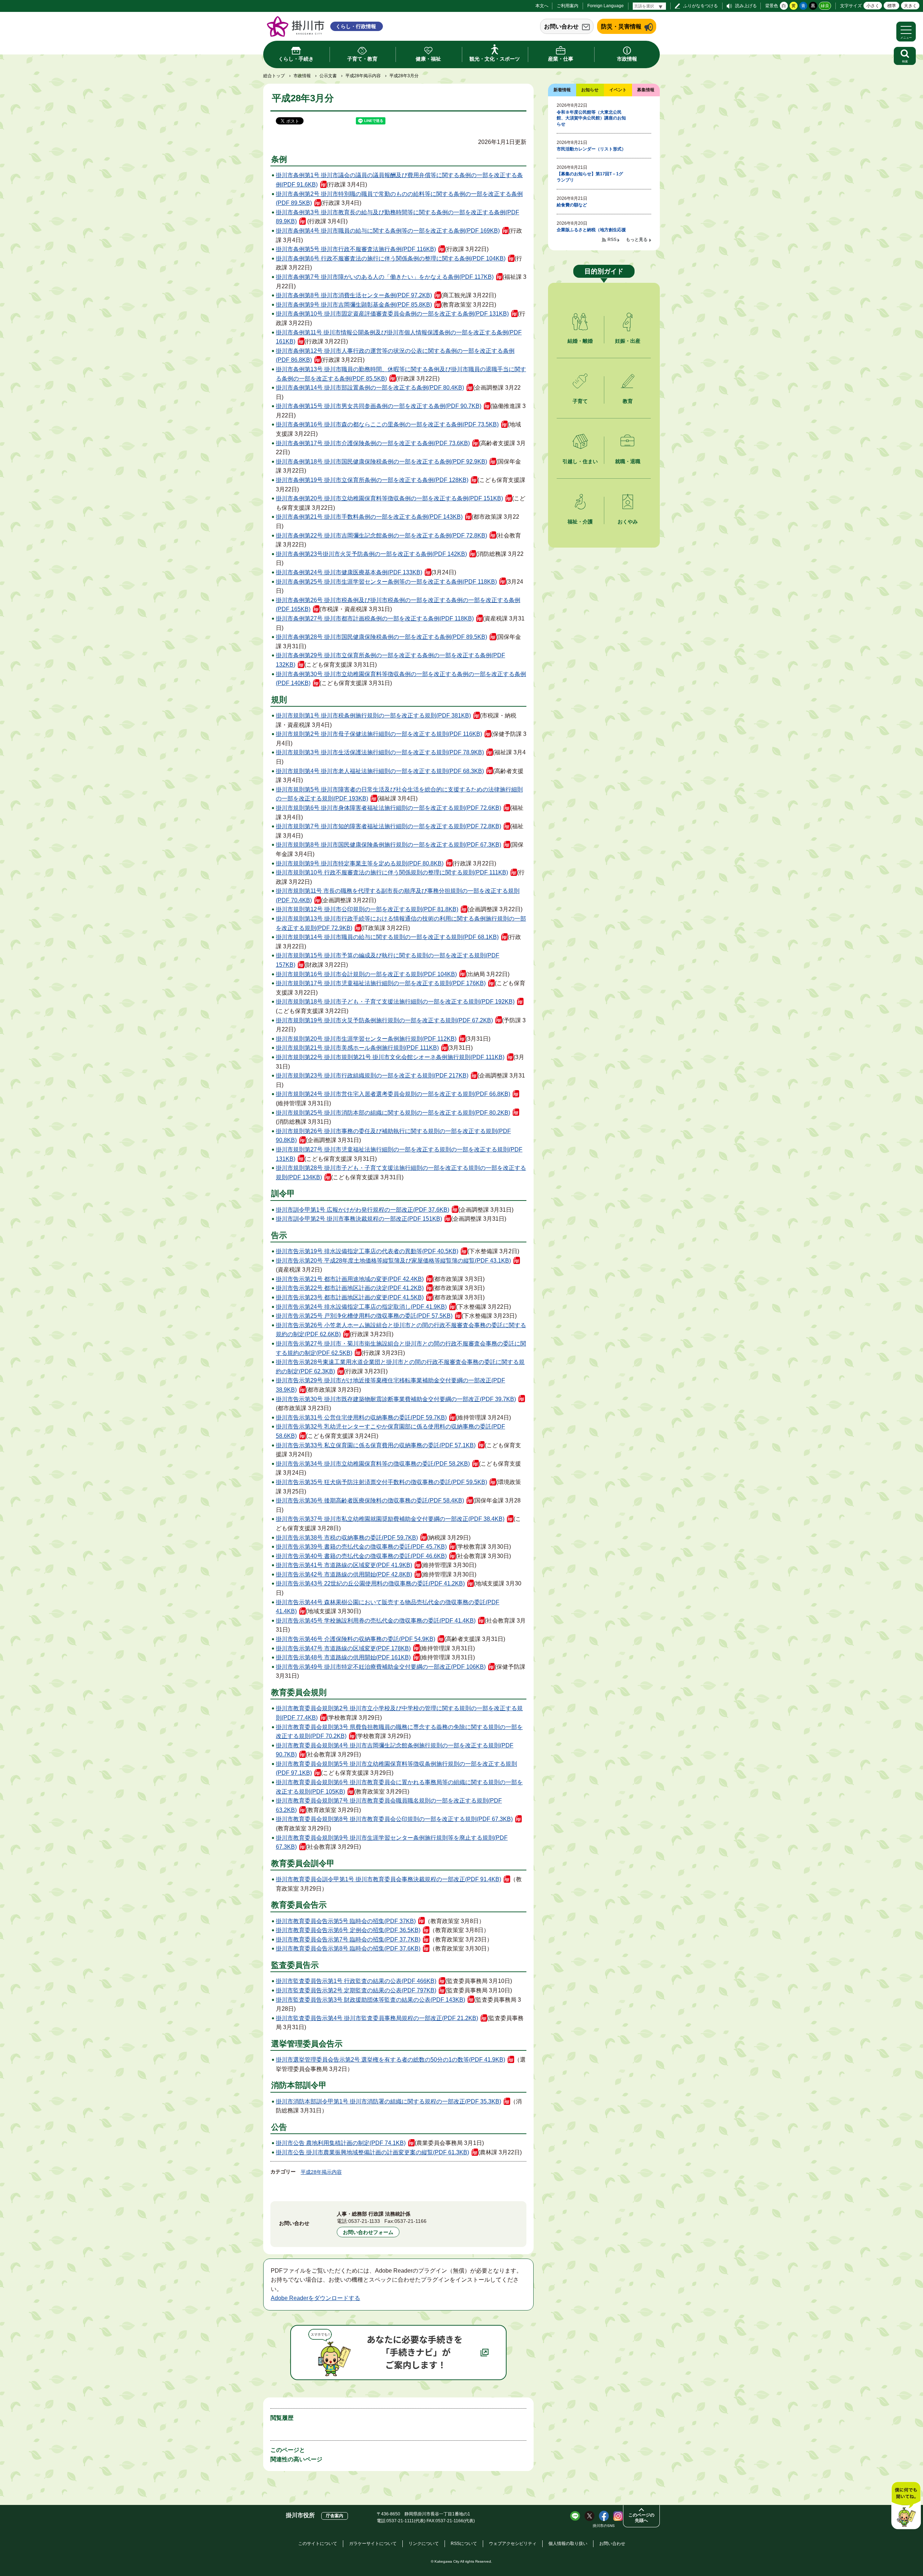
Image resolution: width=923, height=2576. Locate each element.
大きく (910, 6)
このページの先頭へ (641, 2518)
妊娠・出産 (628, 341)
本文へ (542, 6)
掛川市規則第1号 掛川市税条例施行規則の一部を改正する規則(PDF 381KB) (373, 716)
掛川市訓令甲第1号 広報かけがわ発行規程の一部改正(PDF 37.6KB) (363, 1210)
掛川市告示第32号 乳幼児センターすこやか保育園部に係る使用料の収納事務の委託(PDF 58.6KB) (390, 1431)
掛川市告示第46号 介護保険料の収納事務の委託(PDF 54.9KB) (355, 1639)
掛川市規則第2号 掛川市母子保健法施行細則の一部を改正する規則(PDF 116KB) (379, 734)
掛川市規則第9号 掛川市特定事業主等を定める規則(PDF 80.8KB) (360, 863)
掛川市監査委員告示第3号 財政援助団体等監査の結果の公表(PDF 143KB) (370, 2000)
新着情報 (562, 90)
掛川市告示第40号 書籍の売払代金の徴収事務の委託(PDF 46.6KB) (361, 1556)
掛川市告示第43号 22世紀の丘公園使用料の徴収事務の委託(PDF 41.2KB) (370, 1583)
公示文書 (328, 76)
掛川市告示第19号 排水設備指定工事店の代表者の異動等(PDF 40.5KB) (367, 1251)
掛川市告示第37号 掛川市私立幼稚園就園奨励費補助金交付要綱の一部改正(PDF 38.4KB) (390, 1519)
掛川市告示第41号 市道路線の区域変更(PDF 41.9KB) (344, 1565)
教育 (628, 401)
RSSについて (464, 2544)
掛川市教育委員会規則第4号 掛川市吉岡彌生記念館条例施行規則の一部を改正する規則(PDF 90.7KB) (395, 1750)
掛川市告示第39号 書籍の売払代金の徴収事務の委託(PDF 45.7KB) (361, 1547)
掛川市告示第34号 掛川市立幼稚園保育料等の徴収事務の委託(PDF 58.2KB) (373, 1464)
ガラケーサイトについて (373, 2544)
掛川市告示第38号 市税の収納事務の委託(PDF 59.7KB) (347, 1538)
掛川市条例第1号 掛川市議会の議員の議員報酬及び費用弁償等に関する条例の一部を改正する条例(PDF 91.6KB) (399, 180)
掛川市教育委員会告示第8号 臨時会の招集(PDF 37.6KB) (348, 1949)
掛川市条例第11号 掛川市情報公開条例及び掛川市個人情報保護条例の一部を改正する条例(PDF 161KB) (399, 337)
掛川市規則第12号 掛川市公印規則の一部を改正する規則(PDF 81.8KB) (367, 909)
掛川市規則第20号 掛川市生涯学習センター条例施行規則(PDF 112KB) (366, 1039)
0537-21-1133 (364, 2221)
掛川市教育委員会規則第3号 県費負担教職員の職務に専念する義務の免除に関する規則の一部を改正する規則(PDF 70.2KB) (399, 1732)
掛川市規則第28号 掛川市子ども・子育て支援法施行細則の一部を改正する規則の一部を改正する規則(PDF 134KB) (401, 1173)
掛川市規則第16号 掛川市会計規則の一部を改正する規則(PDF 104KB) (366, 974)
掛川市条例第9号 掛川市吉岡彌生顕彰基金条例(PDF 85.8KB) (354, 305)
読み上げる (746, 6)
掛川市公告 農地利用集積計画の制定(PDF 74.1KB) (341, 2143)
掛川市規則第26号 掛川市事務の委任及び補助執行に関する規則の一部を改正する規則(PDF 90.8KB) (393, 1136)
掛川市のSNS (604, 2526)
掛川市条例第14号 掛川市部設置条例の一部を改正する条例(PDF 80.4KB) (370, 388)
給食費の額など (572, 205)
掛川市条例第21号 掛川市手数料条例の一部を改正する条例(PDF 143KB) (369, 517)
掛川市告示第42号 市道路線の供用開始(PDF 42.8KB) (344, 1574)
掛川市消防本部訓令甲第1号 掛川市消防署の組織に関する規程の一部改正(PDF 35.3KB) (388, 2101)
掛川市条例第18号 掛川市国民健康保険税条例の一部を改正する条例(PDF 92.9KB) (381, 462)
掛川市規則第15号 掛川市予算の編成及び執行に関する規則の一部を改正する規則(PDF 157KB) (388, 960)
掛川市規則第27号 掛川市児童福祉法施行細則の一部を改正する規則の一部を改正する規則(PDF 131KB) (399, 1154)
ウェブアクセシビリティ (513, 2544)
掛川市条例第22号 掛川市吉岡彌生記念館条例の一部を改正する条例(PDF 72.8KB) (381, 536)
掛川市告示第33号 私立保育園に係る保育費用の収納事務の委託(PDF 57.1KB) (376, 1445)
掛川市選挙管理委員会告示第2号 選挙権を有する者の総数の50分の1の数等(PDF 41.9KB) (390, 2060)
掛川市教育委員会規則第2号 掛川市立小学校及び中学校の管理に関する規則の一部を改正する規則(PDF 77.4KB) (399, 1713)
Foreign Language (606, 6)
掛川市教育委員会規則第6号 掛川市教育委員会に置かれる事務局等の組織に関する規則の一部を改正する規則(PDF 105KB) (399, 1787)
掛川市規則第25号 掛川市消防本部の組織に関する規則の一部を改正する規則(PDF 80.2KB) (393, 1113)
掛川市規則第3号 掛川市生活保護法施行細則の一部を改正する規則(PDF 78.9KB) (380, 752)
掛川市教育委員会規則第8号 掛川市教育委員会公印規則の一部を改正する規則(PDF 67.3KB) (394, 1819)
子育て (580, 401)
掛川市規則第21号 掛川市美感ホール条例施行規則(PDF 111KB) (357, 1048)
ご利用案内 (568, 6)
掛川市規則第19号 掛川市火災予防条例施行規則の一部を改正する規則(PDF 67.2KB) (384, 1020)
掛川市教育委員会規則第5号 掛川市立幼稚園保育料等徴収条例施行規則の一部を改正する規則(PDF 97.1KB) (396, 1768)
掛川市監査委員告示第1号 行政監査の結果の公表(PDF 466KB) (356, 1981)
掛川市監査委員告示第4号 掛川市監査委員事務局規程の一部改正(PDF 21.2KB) (377, 2018)
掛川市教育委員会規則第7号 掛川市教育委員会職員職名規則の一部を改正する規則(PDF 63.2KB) (389, 1805)
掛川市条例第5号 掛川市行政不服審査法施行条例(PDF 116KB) (356, 249)
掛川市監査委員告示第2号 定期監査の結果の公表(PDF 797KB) (356, 1990)
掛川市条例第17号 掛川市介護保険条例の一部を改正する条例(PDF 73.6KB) (373, 443)
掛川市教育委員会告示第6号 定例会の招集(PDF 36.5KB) (348, 1930)
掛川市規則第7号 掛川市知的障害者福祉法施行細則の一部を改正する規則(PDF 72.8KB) (388, 826)
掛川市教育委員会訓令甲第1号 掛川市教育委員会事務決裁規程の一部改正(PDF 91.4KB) (388, 1879)
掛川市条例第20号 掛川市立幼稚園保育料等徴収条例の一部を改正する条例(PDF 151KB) (389, 498)
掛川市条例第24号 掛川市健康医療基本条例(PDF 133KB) (349, 572)
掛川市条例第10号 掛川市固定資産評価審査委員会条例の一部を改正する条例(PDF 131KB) (392, 314)
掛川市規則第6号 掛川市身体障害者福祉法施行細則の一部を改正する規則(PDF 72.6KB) (388, 808)
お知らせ (590, 90)
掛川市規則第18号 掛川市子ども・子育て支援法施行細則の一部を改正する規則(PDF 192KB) (395, 1002)
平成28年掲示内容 (363, 76)
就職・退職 (628, 461)
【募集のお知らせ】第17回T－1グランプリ (590, 177)
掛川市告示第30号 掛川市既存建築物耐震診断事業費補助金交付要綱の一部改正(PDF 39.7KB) (396, 1399)
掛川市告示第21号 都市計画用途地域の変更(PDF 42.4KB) (350, 1279)
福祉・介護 (580, 522)
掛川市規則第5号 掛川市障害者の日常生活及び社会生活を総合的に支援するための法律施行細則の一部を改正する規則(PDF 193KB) (399, 794)
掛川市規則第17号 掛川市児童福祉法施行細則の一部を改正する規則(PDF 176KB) (381, 983)
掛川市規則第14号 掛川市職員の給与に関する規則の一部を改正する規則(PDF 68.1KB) (387, 937)
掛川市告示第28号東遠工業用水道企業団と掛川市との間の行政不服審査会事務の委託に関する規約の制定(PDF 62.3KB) (400, 1367)
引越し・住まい (580, 461)
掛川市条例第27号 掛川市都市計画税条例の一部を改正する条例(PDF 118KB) (375, 618)
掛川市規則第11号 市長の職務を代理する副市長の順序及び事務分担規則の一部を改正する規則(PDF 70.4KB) (398, 896)
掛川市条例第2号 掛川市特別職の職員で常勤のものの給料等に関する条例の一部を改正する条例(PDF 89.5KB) (399, 199)
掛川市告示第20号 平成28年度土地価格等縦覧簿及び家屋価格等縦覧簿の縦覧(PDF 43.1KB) (393, 1261)
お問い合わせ (561, 27)
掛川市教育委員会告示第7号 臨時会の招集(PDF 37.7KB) (348, 1939)
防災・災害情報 (621, 27)
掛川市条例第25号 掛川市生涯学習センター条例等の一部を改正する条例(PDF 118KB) (386, 582)
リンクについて (424, 2544)
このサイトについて (318, 2544)
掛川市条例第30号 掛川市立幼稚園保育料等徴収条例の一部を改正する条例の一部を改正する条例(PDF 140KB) (401, 679)
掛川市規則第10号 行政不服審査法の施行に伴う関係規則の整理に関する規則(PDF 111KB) (392, 872)
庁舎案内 (335, 2516)
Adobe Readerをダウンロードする (315, 2298)
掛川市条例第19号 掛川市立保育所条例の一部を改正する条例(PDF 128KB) (372, 480)
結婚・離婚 (580, 341)
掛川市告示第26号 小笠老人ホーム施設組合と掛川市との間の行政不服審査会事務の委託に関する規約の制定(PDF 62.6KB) (401, 1330)
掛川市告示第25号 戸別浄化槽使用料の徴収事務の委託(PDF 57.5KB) (364, 1316)
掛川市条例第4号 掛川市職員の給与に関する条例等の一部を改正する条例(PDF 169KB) (388, 231)
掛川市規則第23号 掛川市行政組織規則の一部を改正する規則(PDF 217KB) (372, 1076)
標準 (892, 6)
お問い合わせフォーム (368, 2232)
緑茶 (825, 6)
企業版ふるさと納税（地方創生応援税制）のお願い (591, 233)
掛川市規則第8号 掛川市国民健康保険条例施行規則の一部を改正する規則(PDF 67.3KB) (388, 845)
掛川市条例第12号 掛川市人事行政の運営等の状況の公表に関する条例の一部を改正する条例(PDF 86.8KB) (395, 356)
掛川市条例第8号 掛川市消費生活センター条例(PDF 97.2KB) (354, 295)
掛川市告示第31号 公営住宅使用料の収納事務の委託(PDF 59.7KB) (361, 1418)
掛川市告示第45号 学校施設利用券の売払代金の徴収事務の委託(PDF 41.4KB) (376, 1621)
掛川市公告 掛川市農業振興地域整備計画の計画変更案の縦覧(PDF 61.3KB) (372, 2152)
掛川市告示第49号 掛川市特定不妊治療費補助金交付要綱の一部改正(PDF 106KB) (381, 1667)
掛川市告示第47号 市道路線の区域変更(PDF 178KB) (343, 1648)
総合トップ (274, 76)
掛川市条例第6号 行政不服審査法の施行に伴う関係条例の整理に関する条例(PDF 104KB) (391, 258)
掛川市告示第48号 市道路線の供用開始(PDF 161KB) (343, 1657)
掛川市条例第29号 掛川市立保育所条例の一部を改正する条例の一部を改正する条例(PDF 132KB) (390, 660)
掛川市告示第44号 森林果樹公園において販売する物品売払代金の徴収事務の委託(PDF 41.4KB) (388, 1607)
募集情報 (646, 90)
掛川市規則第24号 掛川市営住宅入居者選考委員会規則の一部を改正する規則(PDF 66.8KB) (393, 1094)
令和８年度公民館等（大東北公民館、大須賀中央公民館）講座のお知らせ (591, 118)
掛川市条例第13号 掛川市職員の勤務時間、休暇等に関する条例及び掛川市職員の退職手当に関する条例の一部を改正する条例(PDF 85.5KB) (401, 374)
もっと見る (637, 240)
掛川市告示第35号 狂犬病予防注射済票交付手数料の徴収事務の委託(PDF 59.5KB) (381, 1482)
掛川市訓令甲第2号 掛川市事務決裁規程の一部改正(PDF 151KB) (359, 1219)
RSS (612, 240)
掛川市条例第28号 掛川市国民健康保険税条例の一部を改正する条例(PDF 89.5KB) (381, 637)
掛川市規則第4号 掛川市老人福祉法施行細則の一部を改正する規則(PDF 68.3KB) (380, 771)
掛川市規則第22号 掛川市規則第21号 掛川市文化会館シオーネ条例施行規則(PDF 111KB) (390, 1057)
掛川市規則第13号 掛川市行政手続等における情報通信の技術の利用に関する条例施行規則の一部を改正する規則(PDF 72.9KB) (401, 923)
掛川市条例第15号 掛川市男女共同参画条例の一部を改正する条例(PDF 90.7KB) (379, 406)
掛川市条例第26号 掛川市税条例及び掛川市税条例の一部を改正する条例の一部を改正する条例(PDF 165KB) (398, 605)
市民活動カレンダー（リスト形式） (591, 149)
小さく (873, 6)
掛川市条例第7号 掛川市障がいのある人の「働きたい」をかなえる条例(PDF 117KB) (385, 277)
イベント (618, 90)
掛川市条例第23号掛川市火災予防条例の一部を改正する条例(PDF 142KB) (371, 554)
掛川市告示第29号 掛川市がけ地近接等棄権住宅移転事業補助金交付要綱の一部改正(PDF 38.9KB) (390, 1385)
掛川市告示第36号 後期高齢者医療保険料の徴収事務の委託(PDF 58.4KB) (370, 1500)
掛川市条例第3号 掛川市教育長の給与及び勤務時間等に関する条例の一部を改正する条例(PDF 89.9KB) (398, 217)
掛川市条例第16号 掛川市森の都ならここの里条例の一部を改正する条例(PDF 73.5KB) (387, 424)
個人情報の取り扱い (568, 2544)
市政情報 (302, 76)
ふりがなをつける (701, 6)
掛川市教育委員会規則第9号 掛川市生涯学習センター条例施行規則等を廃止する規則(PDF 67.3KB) (392, 1842)
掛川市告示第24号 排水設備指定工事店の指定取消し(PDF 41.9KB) (361, 1307)
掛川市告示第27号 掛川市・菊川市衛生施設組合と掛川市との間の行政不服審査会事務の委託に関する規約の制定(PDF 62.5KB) (401, 1348)
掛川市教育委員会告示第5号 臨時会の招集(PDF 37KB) (346, 1921)
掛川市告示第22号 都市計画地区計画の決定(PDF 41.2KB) (350, 1288)
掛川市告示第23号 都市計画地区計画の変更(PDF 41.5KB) (350, 1297)
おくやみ (628, 522)
